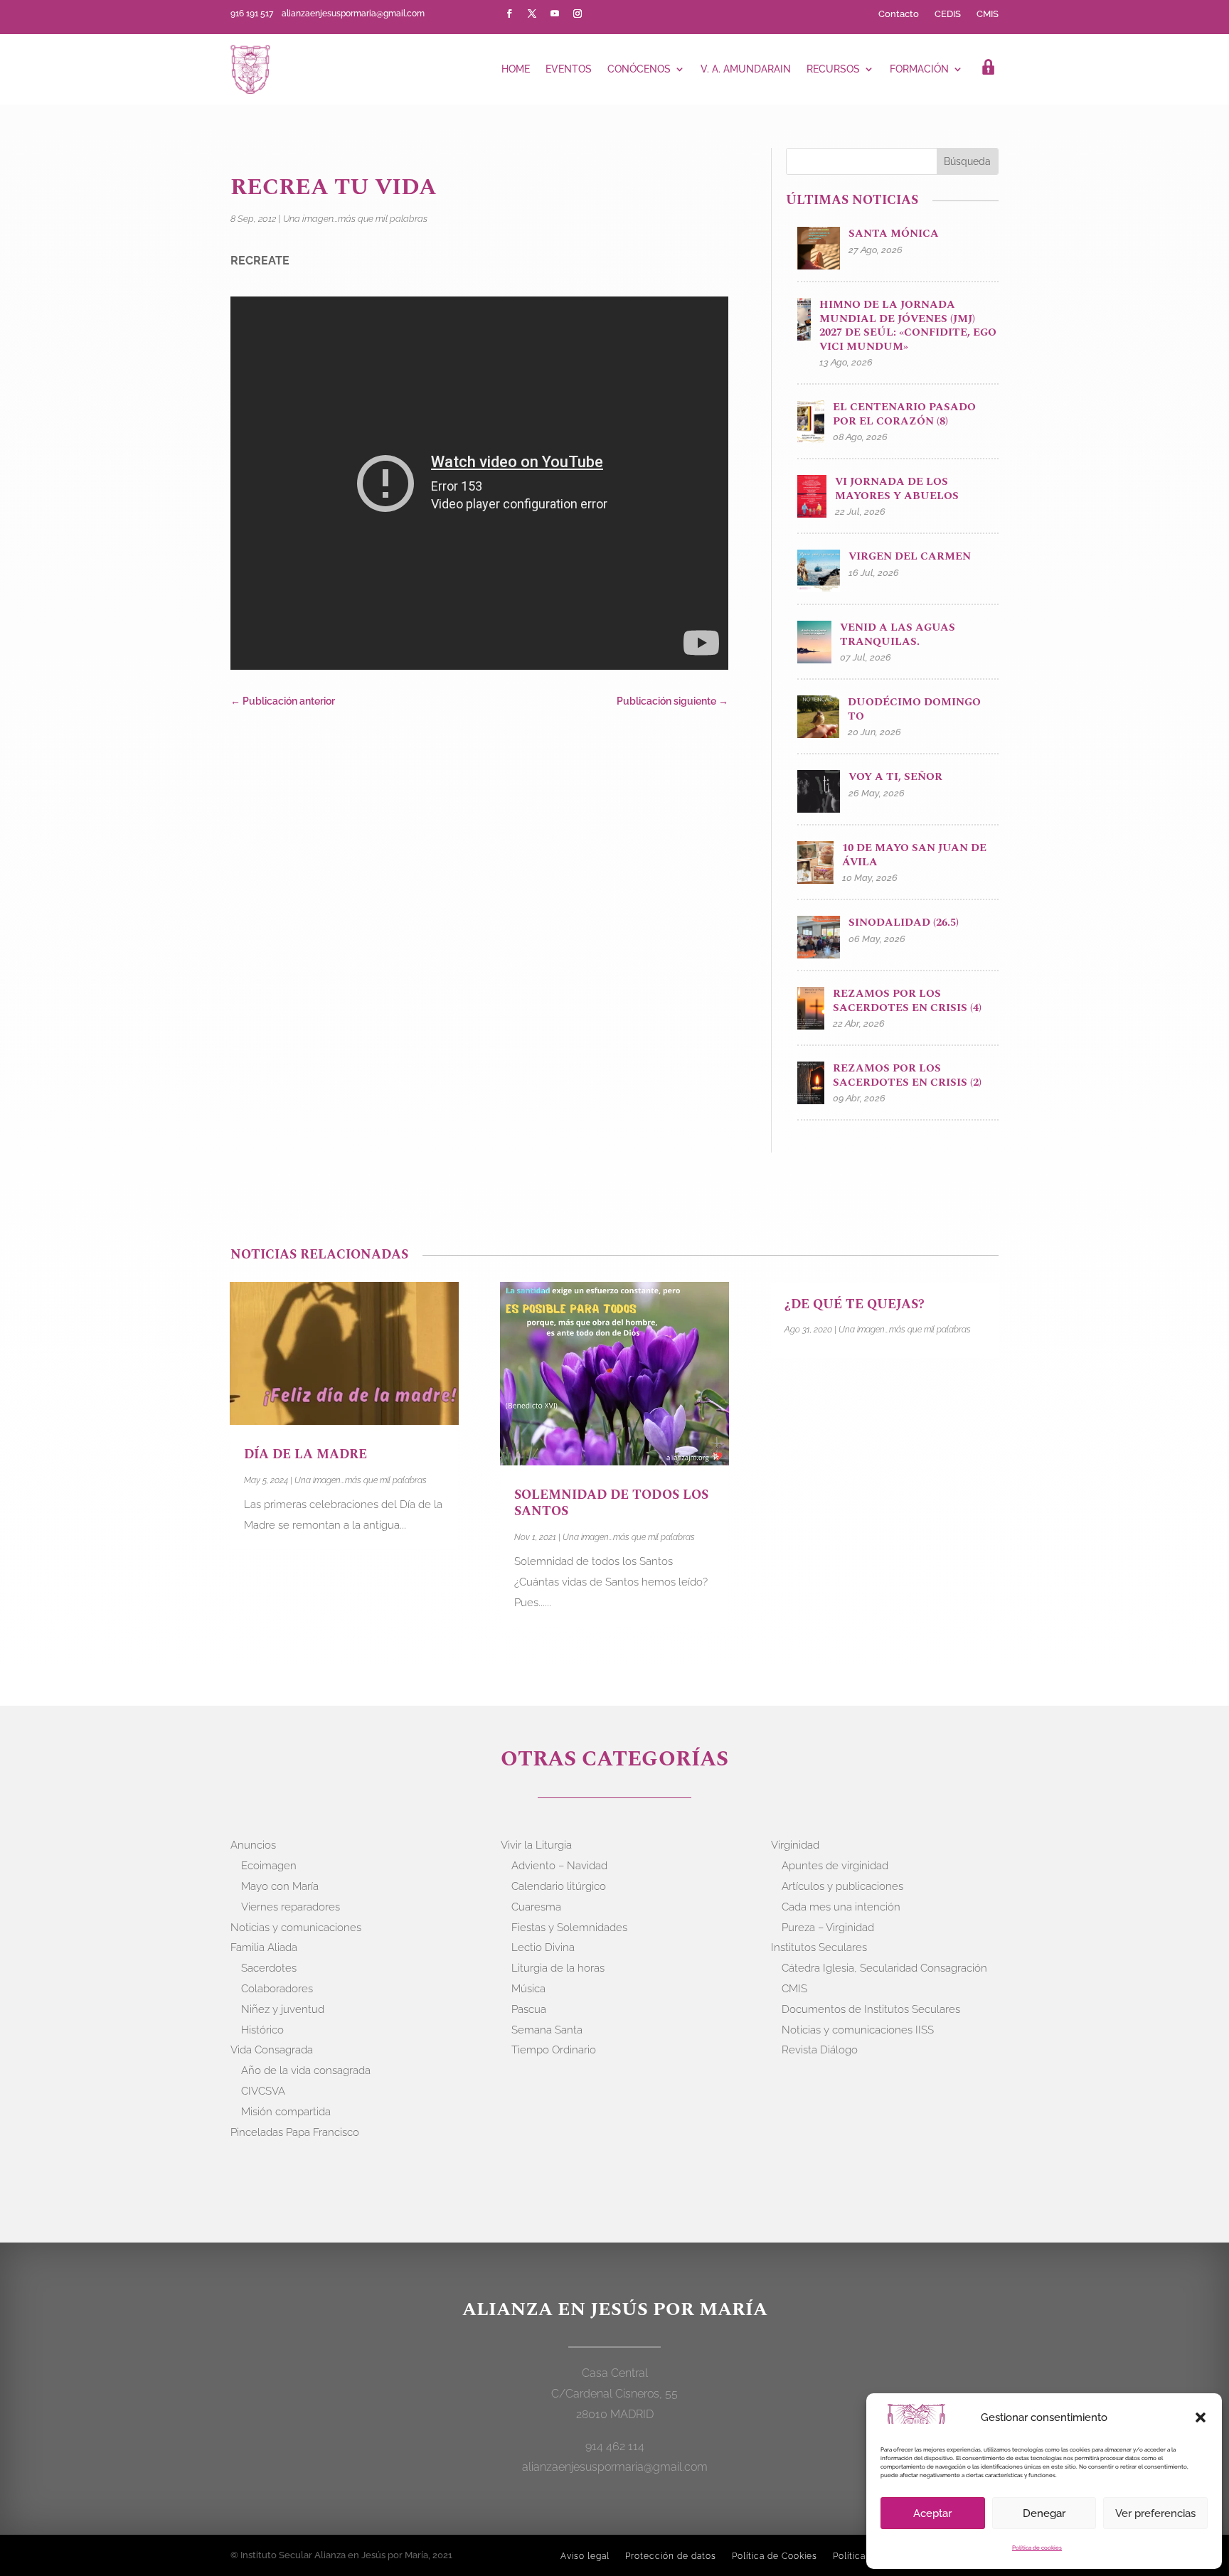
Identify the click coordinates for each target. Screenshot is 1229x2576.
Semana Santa (547, 2030)
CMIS (988, 14)
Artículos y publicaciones (842, 1886)
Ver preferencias (1155, 2513)
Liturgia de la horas (558, 1968)
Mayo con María (280, 1886)
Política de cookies (1037, 2548)
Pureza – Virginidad (828, 1928)
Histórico (262, 2030)
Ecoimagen (269, 1866)
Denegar (1044, 2513)
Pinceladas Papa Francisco (295, 2132)
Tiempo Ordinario (554, 2050)
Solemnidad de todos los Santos (611, 1503)
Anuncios (253, 1845)
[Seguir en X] (532, 14)
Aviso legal (585, 2556)
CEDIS (948, 14)
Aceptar (932, 2513)
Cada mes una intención (841, 1907)
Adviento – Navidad (559, 1866)
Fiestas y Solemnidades (569, 1928)
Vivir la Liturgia (536, 1845)
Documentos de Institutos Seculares (871, 2009)
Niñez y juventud (283, 2009)
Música (528, 1989)
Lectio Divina (543, 1947)
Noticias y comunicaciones (296, 1928)
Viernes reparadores (291, 1907)
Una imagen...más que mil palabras (355, 219)
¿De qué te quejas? (855, 1304)
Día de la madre (305, 1454)
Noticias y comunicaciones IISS (858, 2030)
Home (516, 69)
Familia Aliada (264, 1947)
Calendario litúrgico (559, 1886)
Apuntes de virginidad (835, 1866)
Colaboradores (277, 1989)
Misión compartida (286, 2112)
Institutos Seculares (819, 1947)
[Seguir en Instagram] (578, 14)
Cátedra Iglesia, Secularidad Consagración (884, 1968)
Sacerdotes (269, 1968)
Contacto (899, 14)
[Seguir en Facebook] (509, 14)
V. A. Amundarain (746, 69)
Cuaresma (536, 1907)
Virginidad (795, 1845)
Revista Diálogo (820, 2050)
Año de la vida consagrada (306, 2070)
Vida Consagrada (272, 2050)
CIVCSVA (263, 2091)
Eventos (569, 69)
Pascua (529, 2009)
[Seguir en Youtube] (555, 14)
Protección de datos (671, 2556)
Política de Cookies (775, 2556)
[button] (1201, 2417)
